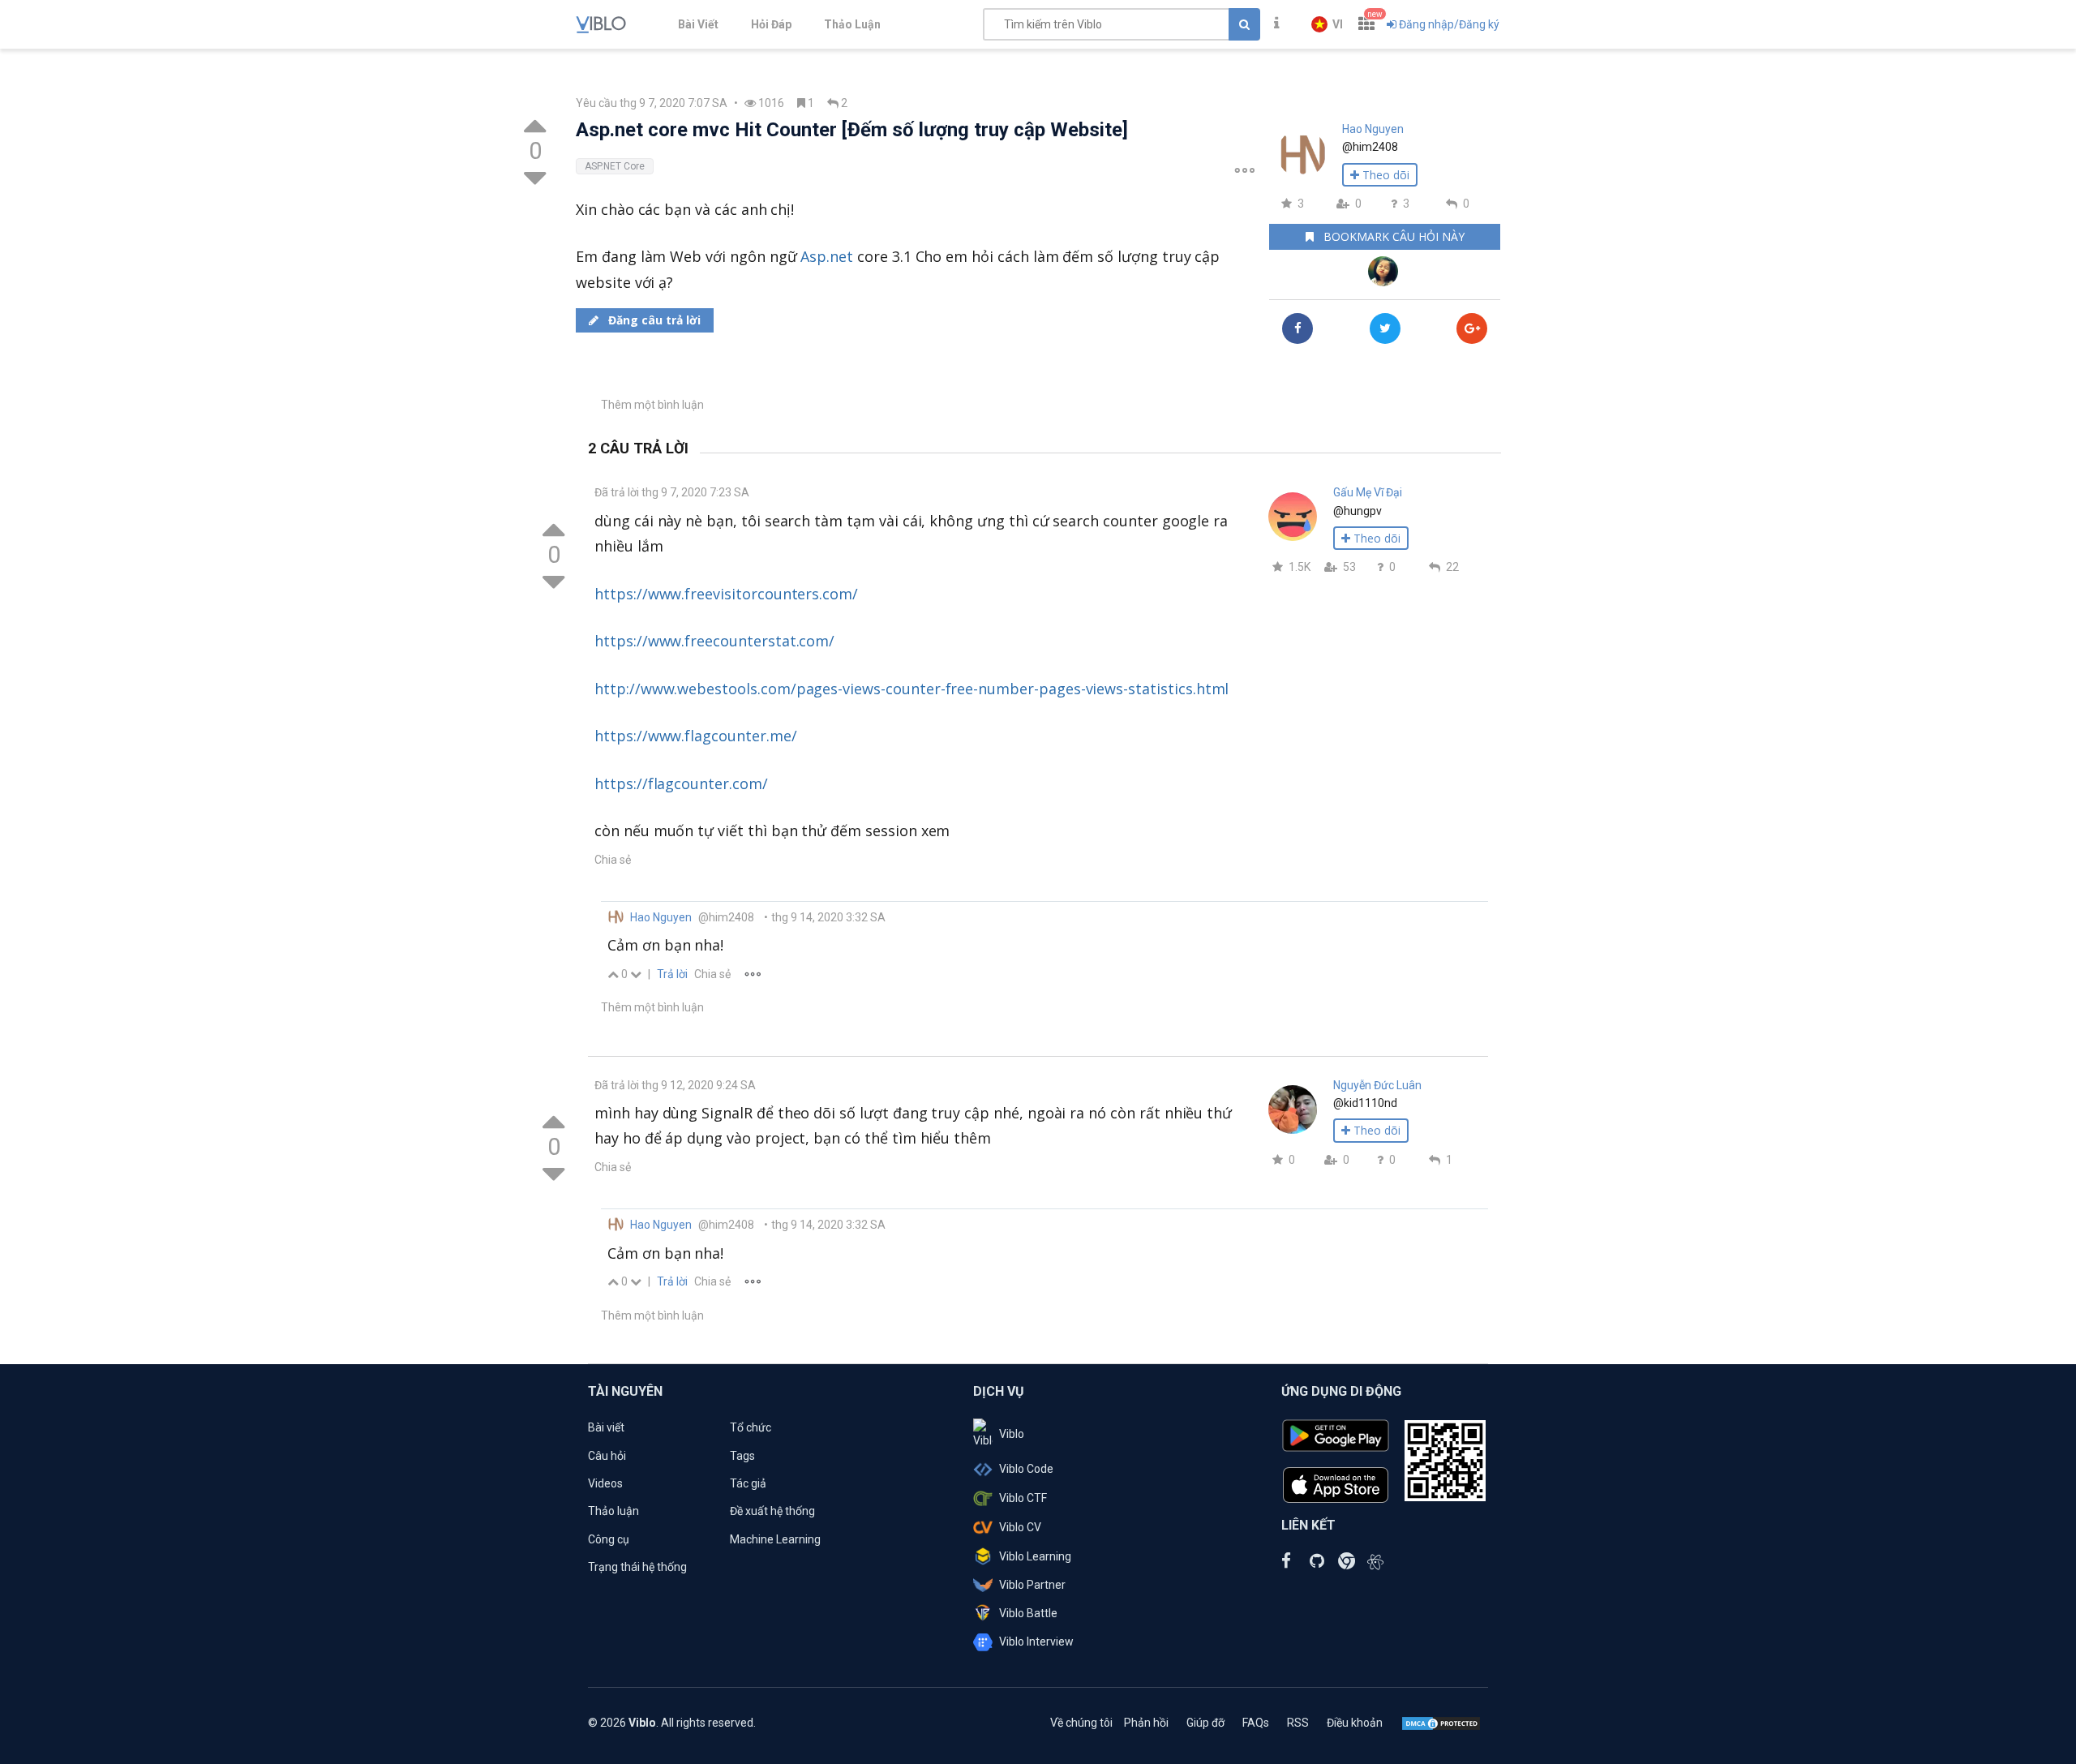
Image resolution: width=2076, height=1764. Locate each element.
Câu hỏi (607, 1456)
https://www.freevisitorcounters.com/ (726, 594)
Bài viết (606, 1427)
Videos (605, 1483)
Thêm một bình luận (652, 405)
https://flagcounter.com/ (681, 783)
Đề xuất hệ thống (772, 1511)
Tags (742, 1456)
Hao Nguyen (1373, 129)
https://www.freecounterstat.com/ (714, 641)
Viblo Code (1026, 1469)
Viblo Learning (1035, 1556)
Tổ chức (751, 1427)
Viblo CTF (1023, 1498)
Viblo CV (1020, 1527)
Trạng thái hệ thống (637, 1567)
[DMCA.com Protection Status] (1441, 1723)
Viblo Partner (1032, 1585)
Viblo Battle (1028, 1613)
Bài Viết (698, 24)
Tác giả (748, 1483)
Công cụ (609, 1539)
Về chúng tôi (1081, 1723)
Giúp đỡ (1205, 1723)
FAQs (1256, 1723)
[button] (1327, 24)
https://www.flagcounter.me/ (696, 736)
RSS (1298, 1723)
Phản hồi (1146, 1723)
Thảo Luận (852, 24)
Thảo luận (613, 1511)
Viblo (1012, 1434)
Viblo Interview (1036, 1642)
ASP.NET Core (615, 166)
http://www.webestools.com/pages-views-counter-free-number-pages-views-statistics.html (911, 689)
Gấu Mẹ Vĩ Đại (1368, 492)
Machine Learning (775, 1539)
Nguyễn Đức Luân (1377, 1085)
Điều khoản (1355, 1723)
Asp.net (827, 256)
